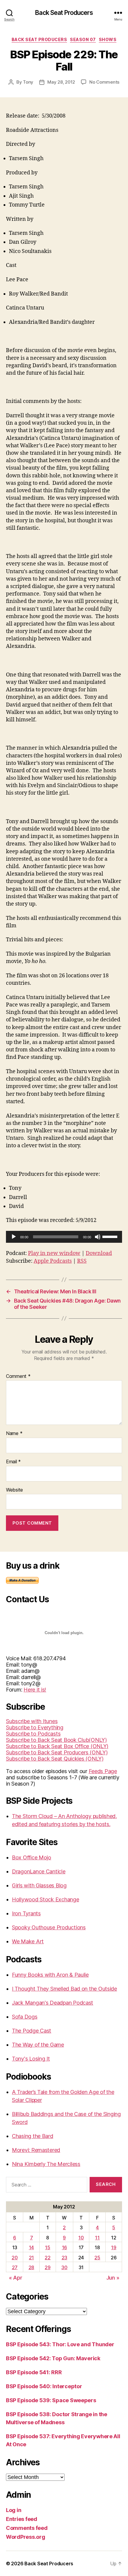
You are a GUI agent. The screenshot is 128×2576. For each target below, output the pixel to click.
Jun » (113, 2278)
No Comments (104, 82)
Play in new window (54, 1253)
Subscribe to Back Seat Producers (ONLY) (57, 1752)
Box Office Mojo (32, 1857)
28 (31, 2267)
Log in (14, 2510)
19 (114, 2247)
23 (64, 2258)
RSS (82, 1261)
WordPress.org (26, 2537)
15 (47, 2247)
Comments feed (27, 2528)
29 (47, 2267)
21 (31, 2258)
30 (64, 2267)
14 (31, 2247)
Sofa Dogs (25, 2017)
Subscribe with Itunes (32, 1721)
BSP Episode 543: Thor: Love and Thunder (60, 2344)
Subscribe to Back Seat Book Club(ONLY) (56, 1740)
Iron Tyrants (26, 1913)
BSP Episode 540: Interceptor (44, 2386)
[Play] (14, 1237)
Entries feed (22, 2519)
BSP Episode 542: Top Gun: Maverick (53, 2358)
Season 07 (83, 39)
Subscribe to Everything (35, 1727)
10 (81, 2238)
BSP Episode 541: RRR (34, 2372)
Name (14, 1434)
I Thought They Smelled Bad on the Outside (64, 1989)
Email (13, 1462)
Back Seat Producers (64, 13)
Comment (18, 1376)
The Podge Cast (32, 2031)
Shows (108, 39)
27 (15, 2267)
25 (97, 2258)
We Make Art (28, 1941)
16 (64, 2247)
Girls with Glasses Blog (39, 1885)
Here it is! (35, 1690)
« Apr (16, 2278)
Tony (28, 82)
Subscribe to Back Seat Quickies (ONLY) (55, 1759)
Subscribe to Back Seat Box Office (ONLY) (57, 1746)
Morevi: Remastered (36, 2150)
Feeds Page (103, 1771)
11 (97, 2238)
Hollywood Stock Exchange (46, 1899)
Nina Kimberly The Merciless (46, 2164)
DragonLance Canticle (39, 1871)
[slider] (111, 1236)
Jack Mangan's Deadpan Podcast (53, 2003)
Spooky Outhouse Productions (49, 1927)
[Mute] (98, 1237)
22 (47, 2258)
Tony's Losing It (31, 2059)
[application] (64, 1237)
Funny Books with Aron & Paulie (50, 1975)
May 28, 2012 (61, 82)
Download (99, 1253)
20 (15, 2258)
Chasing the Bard (33, 2136)
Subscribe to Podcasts (33, 1734)
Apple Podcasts (53, 1261)
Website (14, 1490)
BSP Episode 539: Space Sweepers (51, 2400)
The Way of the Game (38, 2045)
